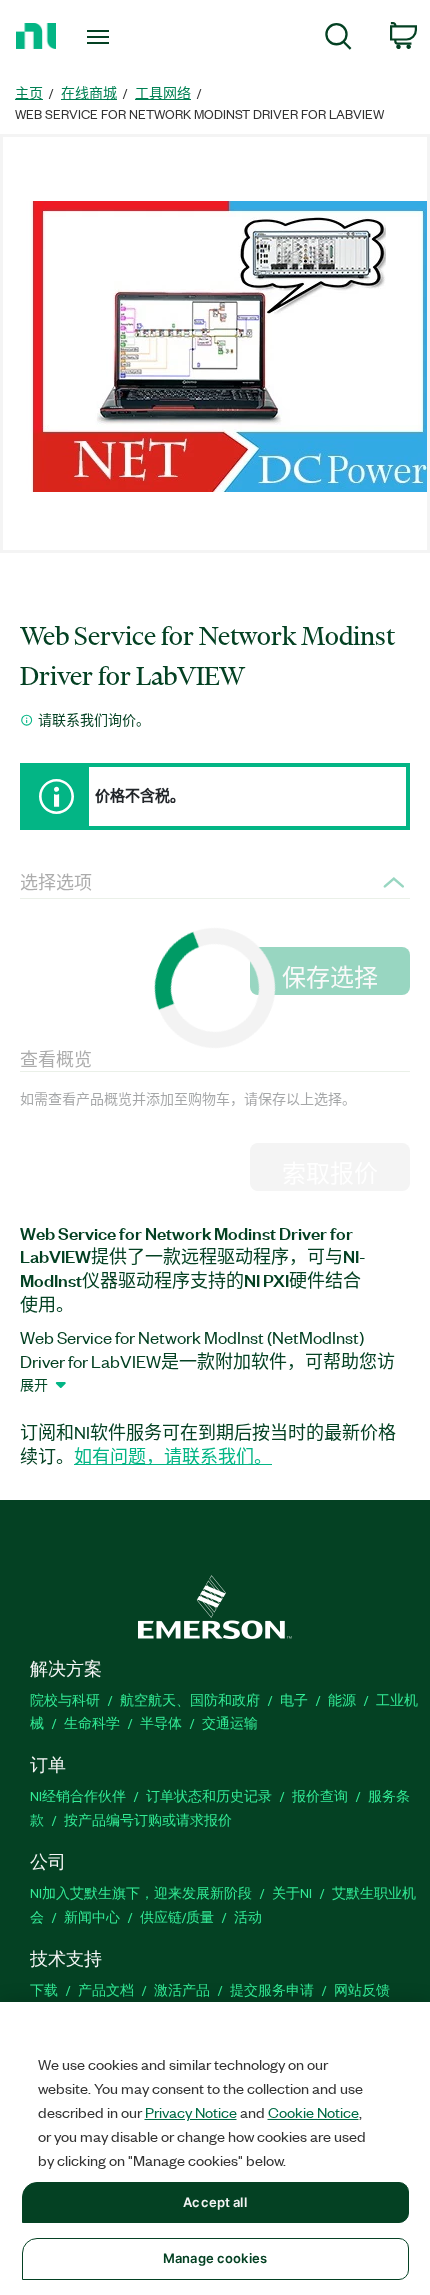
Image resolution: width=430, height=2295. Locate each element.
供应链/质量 (177, 1916)
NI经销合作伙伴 (78, 1795)
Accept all (214, 2202)
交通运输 (230, 1722)
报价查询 (320, 1795)
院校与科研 (65, 1699)
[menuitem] (338, 39)
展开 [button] (34, 1384)
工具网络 (163, 92)
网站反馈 (362, 1989)
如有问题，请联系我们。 (173, 1456)
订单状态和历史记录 (209, 1795)
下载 (44, 1989)
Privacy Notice (191, 2112)
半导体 (161, 1722)
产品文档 (106, 1989)
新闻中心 (92, 1916)
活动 (248, 1916)
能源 (342, 1699)
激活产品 (182, 1989)
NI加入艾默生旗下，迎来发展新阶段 (141, 1892)
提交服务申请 (272, 1989)
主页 (29, 92)
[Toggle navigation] (103, 37)
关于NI (292, 1892)
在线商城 (89, 92)
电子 (294, 1699)
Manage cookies (215, 2258)
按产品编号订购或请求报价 (148, 1819)
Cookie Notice (313, 2112)
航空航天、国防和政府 (190, 1699)
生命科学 (92, 1722)
